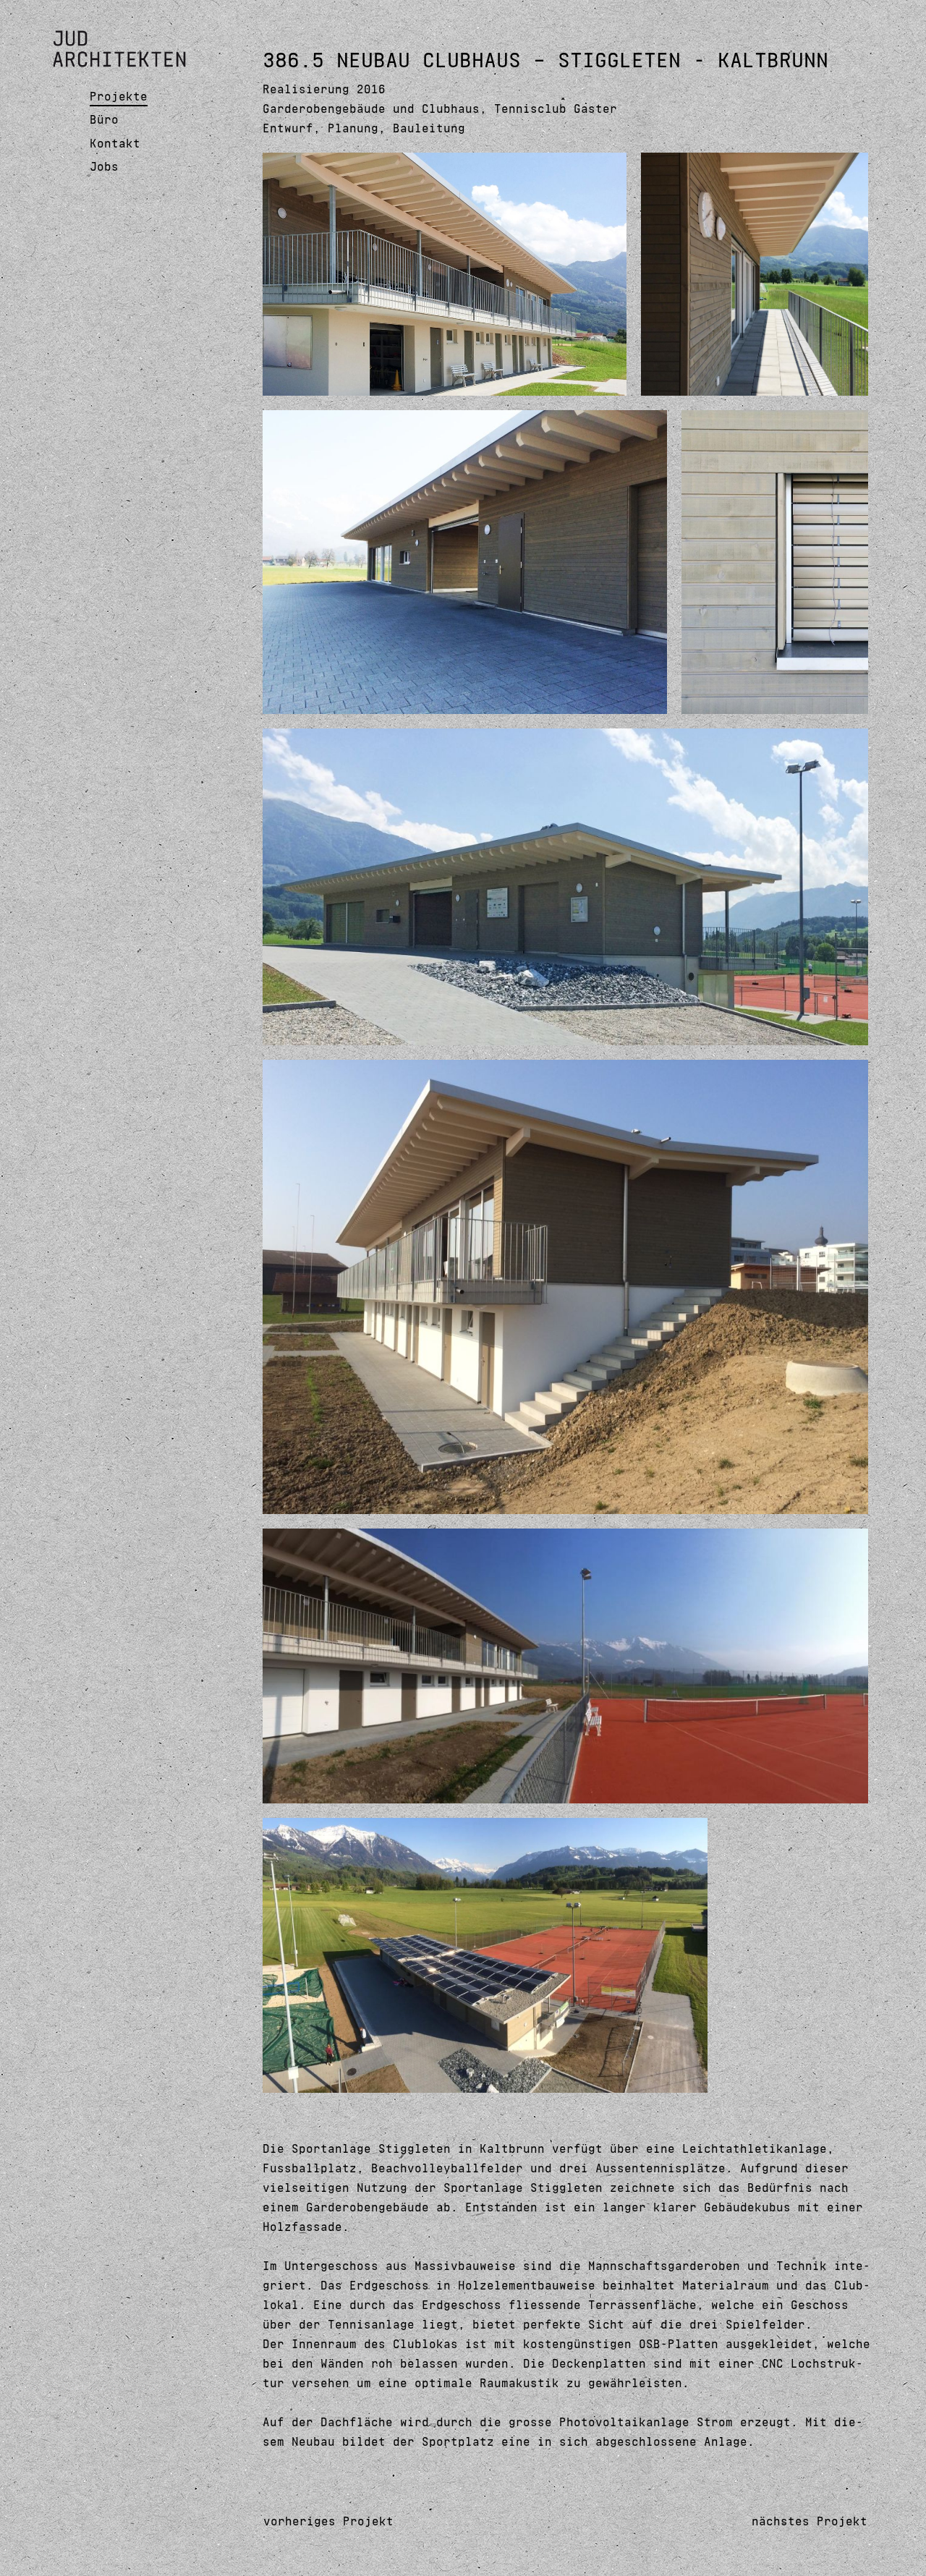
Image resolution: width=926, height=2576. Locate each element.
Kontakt (115, 143)
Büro (104, 119)
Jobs (104, 166)
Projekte (119, 96)
